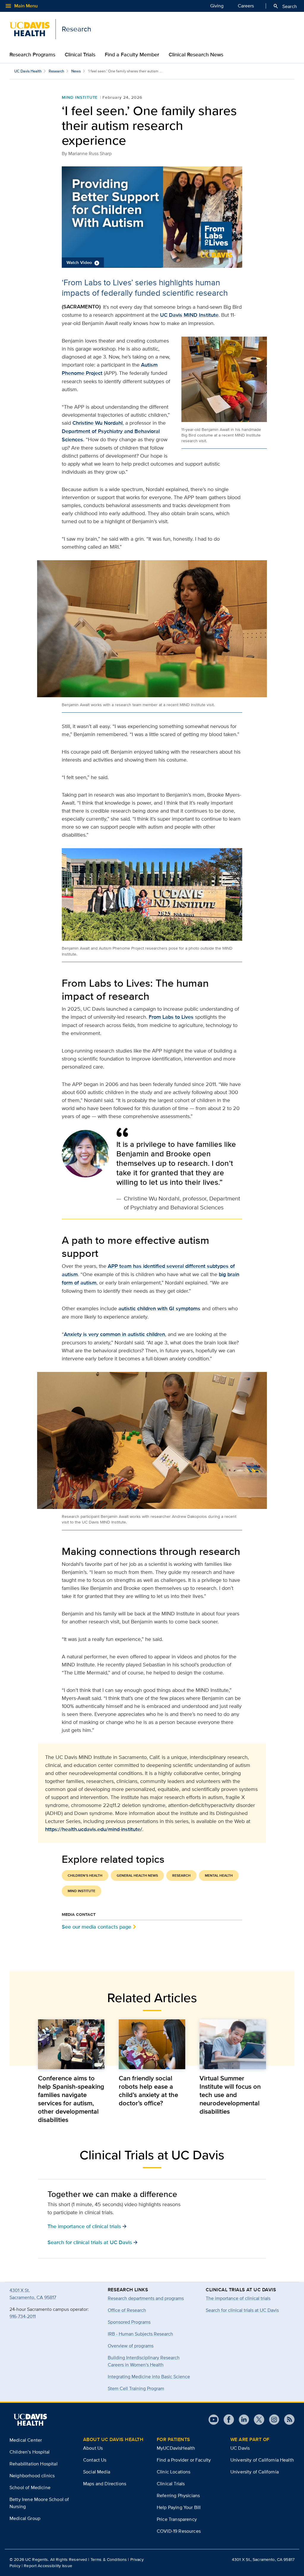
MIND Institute (80, 97)
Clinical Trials (80, 55)
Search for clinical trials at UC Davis (242, 2310)
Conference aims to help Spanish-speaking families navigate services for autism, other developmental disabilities (71, 2099)
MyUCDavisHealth (176, 2448)
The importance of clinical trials (238, 2298)
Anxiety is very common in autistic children (114, 1334)
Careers (246, 6)
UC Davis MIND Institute (189, 315)
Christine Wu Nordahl (98, 423)
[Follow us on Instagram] (272, 2420)
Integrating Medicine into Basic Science (149, 2377)
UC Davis (240, 2448)
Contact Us (95, 2460)
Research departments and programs (146, 2298)
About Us (93, 2448)
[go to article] (71, 2044)
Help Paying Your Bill (179, 2507)
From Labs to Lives (171, 1017)
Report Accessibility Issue (48, 2566)
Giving (217, 6)
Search (285, 6)
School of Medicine (30, 2487)
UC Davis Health (28, 71)
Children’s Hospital (30, 2452)
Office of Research (127, 2310)
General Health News (137, 1876)
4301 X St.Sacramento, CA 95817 (33, 2294)
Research (56, 71)
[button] (152, 217)
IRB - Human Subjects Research (140, 2334)
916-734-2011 (23, 2316)
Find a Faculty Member (132, 55)
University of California (255, 2472)
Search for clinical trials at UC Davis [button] (93, 2242)
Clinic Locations (174, 2472)
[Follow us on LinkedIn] (242, 2420)
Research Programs (32, 55)
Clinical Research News (196, 55)
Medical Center (26, 2440)
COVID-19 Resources (179, 2531)
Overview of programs (131, 2346)
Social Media (97, 2472)
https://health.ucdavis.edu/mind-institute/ (94, 1829)
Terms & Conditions (109, 2559)
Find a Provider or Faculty (184, 2460)
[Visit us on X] (257, 2420)
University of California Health (262, 2460)
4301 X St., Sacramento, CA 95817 (263, 2559)
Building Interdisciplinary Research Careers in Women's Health (144, 2361)
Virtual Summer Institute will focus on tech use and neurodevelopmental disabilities (230, 2095)
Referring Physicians (178, 2495)
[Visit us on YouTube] (214, 2420)
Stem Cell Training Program (136, 2388)
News (76, 71)
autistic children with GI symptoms (159, 1308)
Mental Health (219, 1876)
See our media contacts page (96, 1927)
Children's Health (85, 1876)
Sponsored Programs (129, 2322)
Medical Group (25, 2518)
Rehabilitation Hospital (34, 2464)
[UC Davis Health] (30, 2420)
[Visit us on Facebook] (226, 2420)
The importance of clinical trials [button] (87, 2226)
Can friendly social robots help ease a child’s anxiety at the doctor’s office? (148, 2091)
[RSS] (287, 2420)
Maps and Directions (105, 2484)
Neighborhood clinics (32, 2476)
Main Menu (21, 6)
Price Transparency (177, 2519)
